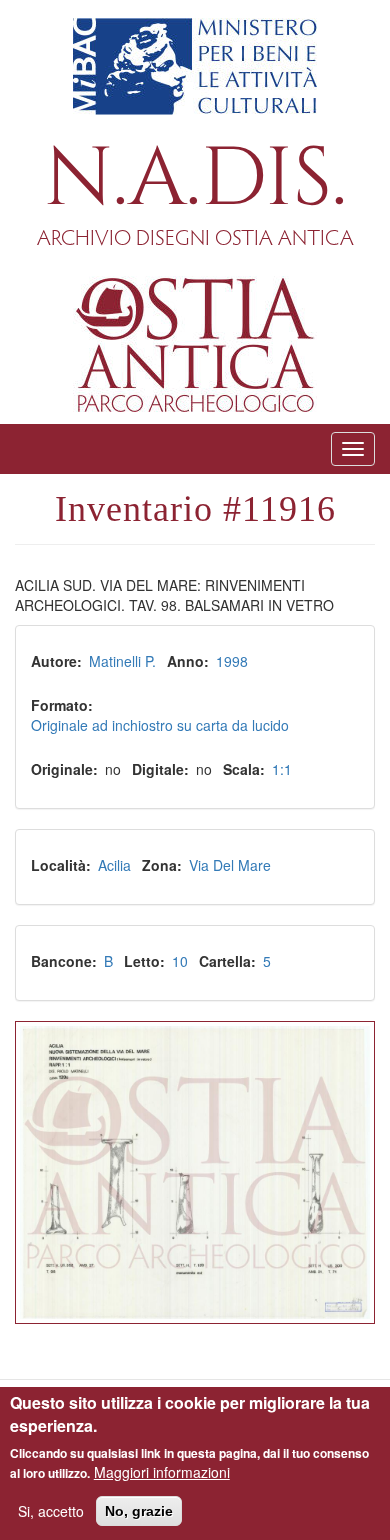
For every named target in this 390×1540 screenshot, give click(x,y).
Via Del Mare (230, 865)
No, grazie (139, 1511)
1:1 (282, 769)
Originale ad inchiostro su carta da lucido (160, 725)
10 (180, 961)
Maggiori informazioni (162, 1472)
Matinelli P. (122, 661)
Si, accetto (51, 1511)
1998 (232, 661)
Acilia (114, 865)
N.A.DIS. (195, 179)
